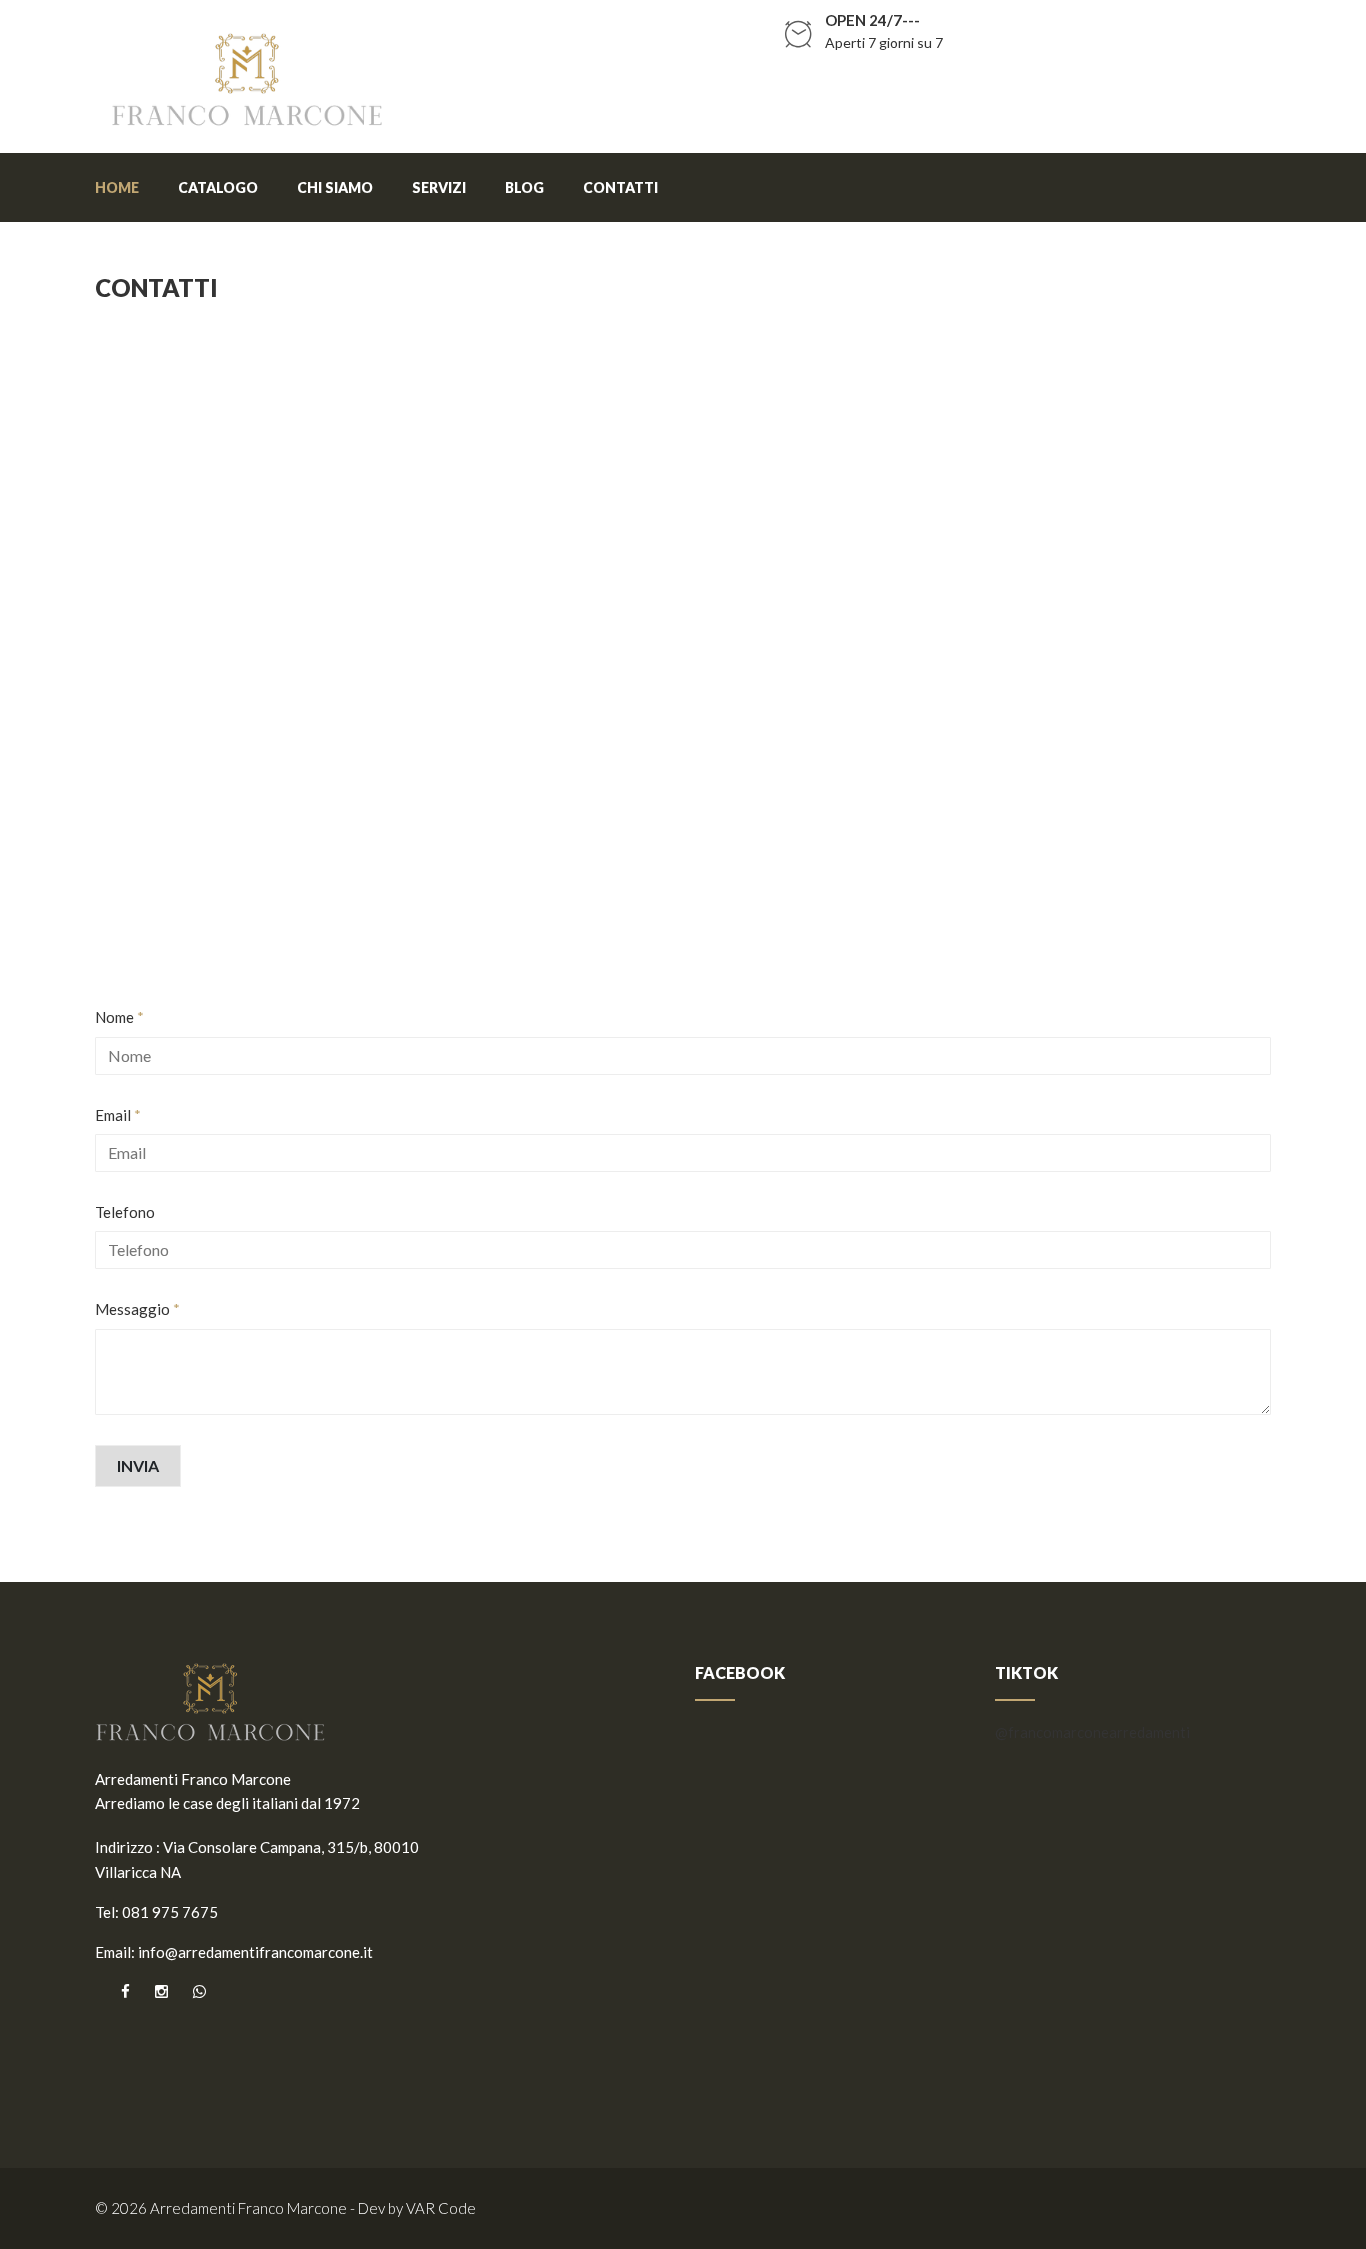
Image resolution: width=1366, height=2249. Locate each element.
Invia (138, 1465)
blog (524, 187)
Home (117, 187)
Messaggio (137, 1309)
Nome (119, 1017)
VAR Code (441, 2208)
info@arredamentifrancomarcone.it (255, 1952)
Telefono (125, 1212)
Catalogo (218, 187)
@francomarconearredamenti (1092, 1732)
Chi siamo (335, 187)
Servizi (439, 187)
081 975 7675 (170, 1912)
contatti (620, 187)
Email (118, 1115)
